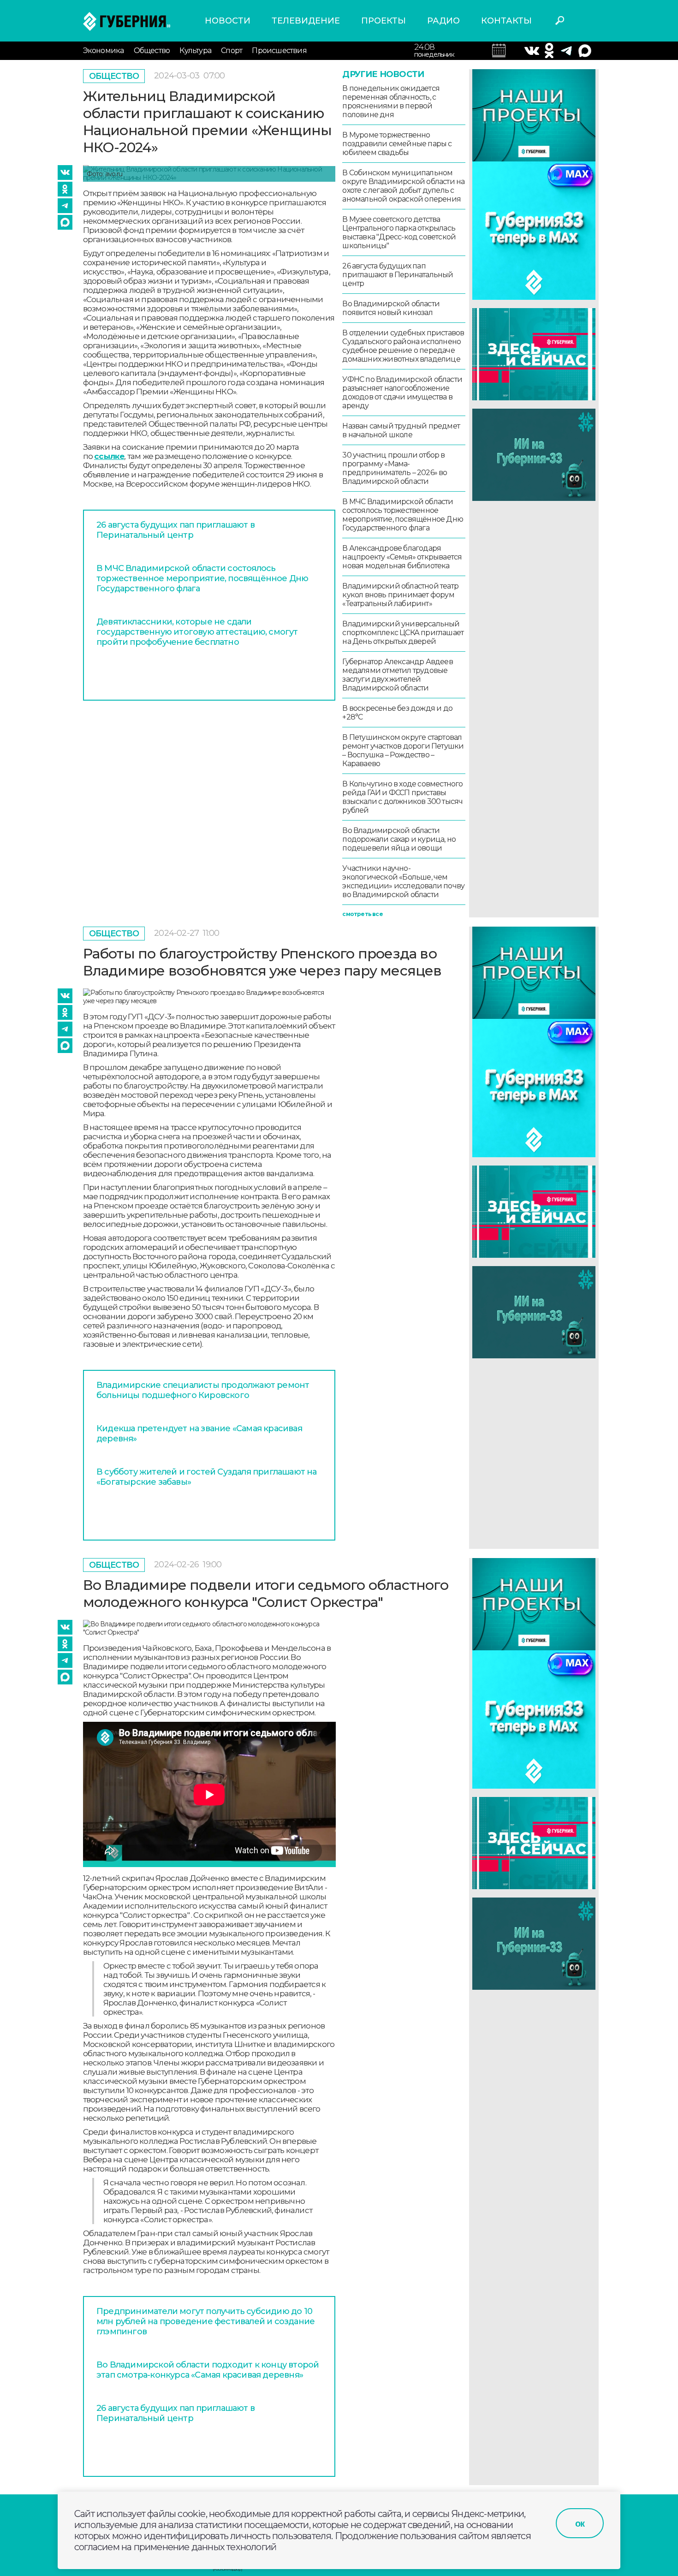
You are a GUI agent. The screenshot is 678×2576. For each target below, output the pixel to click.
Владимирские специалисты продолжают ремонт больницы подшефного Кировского (203, 1390)
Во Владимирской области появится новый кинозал (391, 308)
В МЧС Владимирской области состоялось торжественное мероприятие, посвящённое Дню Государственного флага (202, 578)
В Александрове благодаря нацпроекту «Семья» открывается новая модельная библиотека (402, 557)
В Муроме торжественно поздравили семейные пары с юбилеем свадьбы (397, 144)
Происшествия (279, 51)
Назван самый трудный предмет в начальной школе (401, 430)
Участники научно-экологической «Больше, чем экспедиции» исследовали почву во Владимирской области (403, 881)
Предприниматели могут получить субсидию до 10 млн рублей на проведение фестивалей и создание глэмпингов (205, 2321)
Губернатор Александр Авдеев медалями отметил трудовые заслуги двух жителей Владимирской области (397, 675)
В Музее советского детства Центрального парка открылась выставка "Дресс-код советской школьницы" (399, 232)
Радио (443, 21)
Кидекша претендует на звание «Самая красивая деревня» (199, 1434)
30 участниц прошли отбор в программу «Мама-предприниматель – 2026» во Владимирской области (395, 468)
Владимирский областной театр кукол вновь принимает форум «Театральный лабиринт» (400, 595)
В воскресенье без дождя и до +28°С (397, 713)
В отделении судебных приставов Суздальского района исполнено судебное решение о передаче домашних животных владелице (403, 346)
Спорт (232, 51)
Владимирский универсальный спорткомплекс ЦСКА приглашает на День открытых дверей (403, 633)
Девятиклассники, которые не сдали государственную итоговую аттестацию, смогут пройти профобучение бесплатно (197, 632)
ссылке (109, 456)
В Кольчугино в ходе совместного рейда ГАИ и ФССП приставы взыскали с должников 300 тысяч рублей (402, 797)
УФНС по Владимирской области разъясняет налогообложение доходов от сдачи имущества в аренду (402, 393)
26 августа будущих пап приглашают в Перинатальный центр (175, 530)
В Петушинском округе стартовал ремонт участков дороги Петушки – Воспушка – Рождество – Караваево (403, 750)
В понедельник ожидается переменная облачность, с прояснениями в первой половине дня (391, 101)
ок (580, 2523)
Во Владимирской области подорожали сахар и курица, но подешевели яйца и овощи (399, 839)
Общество (152, 51)
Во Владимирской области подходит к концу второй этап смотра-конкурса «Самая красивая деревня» (208, 2370)
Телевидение (306, 21)
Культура (195, 51)
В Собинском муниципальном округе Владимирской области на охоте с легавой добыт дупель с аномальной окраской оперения (403, 186)
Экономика (104, 51)
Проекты (384, 21)
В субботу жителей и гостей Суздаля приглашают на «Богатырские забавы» (207, 1477)
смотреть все (362, 914)
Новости (228, 21)
